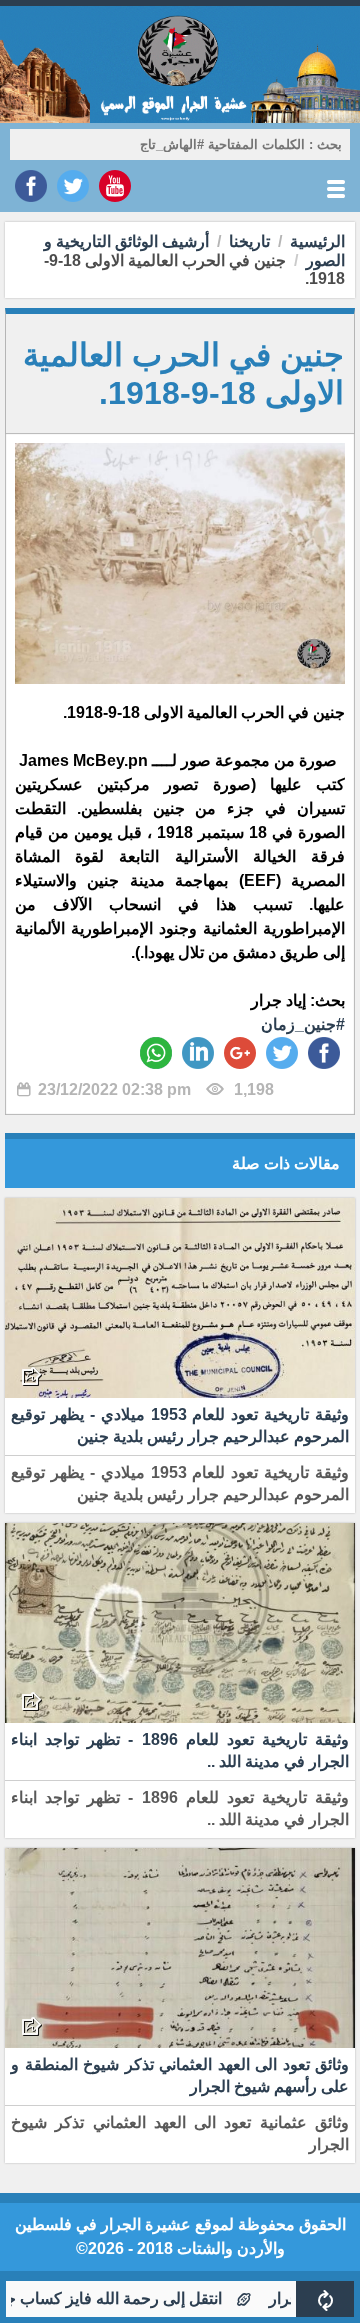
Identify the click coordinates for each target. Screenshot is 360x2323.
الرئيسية (317, 241)
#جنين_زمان (303, 1024)
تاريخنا (249, 241)
